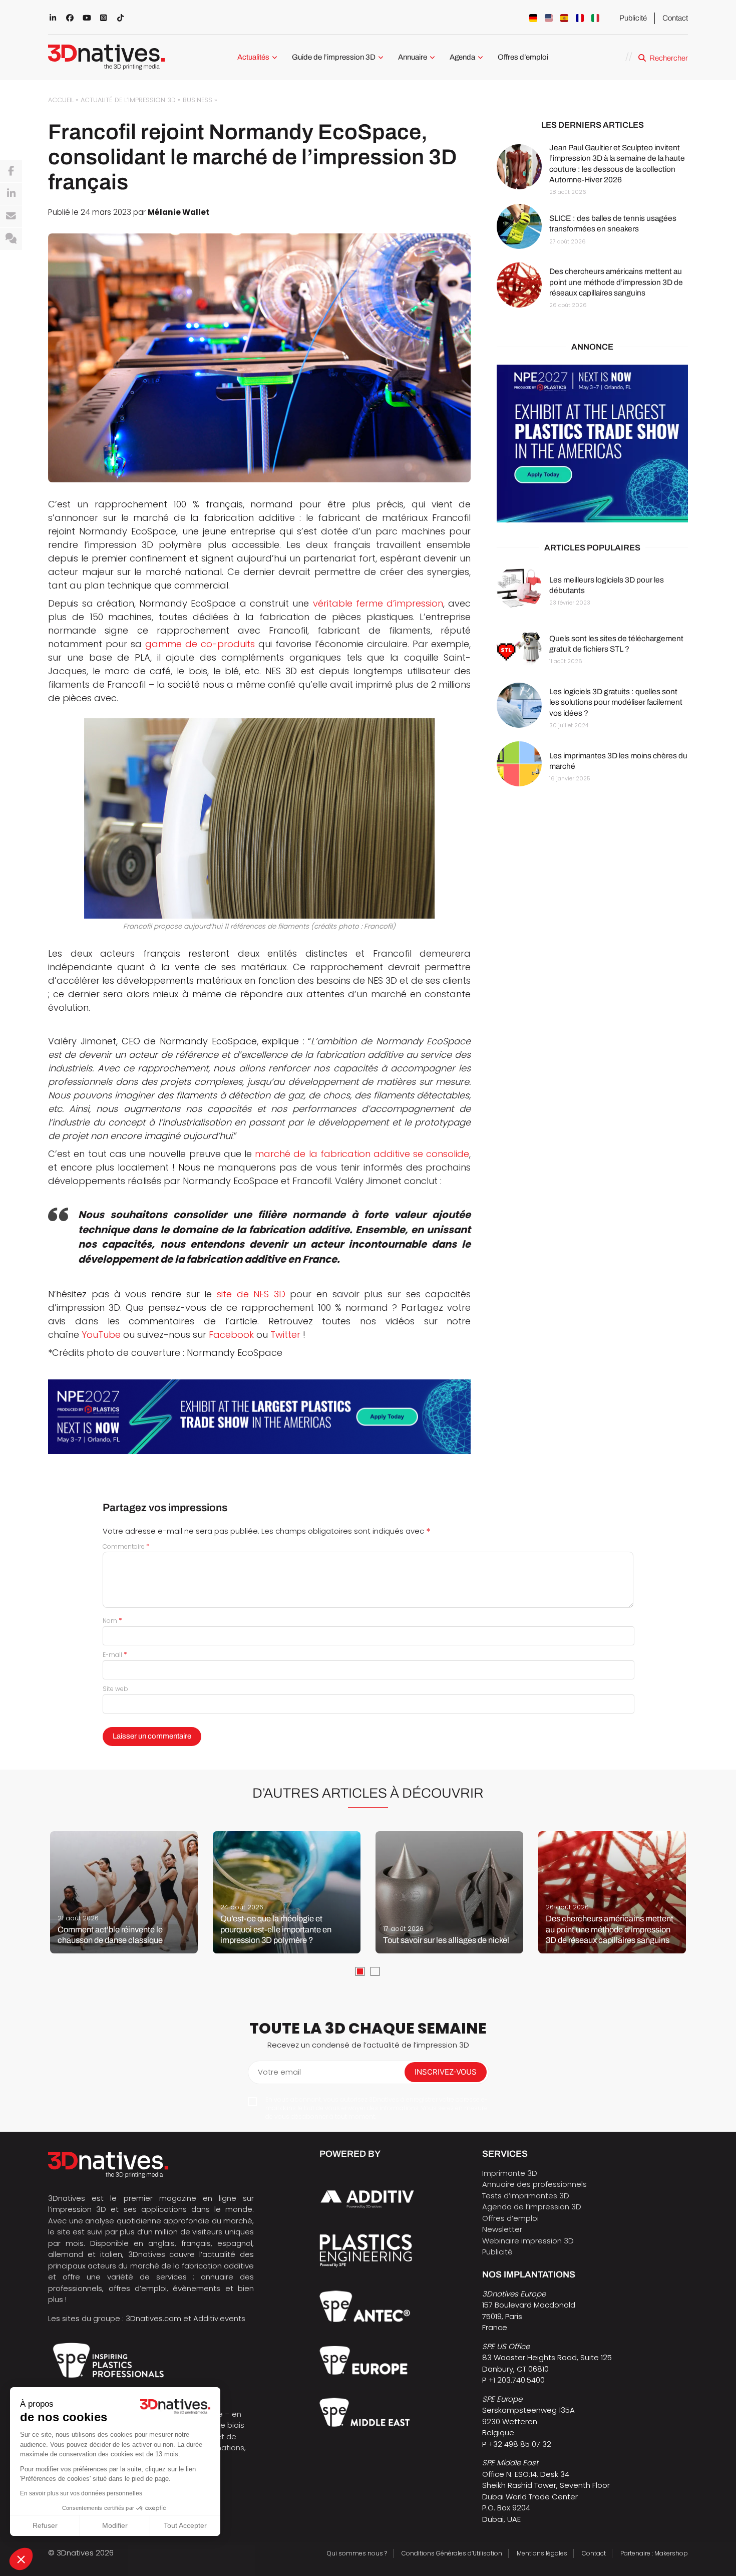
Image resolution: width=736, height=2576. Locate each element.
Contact (675, 18)
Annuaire (413, 57)
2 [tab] (375, 1971)
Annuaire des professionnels (534, 2184)
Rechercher (669, 58)
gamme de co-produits (200, 644)
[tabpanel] (124, 1892)
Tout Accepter (185, 2525)
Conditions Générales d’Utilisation (452, 2553)
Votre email (279, 2072)
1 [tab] (360, 1971)
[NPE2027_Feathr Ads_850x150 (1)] (259, 1417)
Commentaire (126, 1546)
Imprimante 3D (510, 2173)
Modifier (115, 2525)
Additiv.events (219, 2318)
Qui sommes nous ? (357, 2553)
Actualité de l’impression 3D (128, 100)
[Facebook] (11, 171)
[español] (564, 18)
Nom (112, 1621)
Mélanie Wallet (178, 212)
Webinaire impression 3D (528, 2241)
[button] (21, 2559)
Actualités (253, 57)
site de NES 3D (251, 1294)
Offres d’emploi (523, 57)
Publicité (633, 18)
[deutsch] (533, 18)
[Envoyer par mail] (11, 216)
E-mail (115, 1655)
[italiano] (595, 18)
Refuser (45, 2525)
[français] (580, 18)
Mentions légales (542, 2553)
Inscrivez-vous (446, 2072)
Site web (115, 1689)
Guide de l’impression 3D (334, 57)
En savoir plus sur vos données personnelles (81, 2493)
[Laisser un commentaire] (11, 239)
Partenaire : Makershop (654, 2553)
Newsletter (502, 2229)
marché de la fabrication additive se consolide (362, 1154)
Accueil (61, 100)
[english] (549, 18)
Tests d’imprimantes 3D (526, 2196)
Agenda (462, 57)
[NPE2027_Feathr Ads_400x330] (592, 444)
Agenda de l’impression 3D (532, 2207)
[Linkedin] (11, 194)
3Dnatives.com (153, 2318)
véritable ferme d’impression (378, 603)
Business (198, 100)
